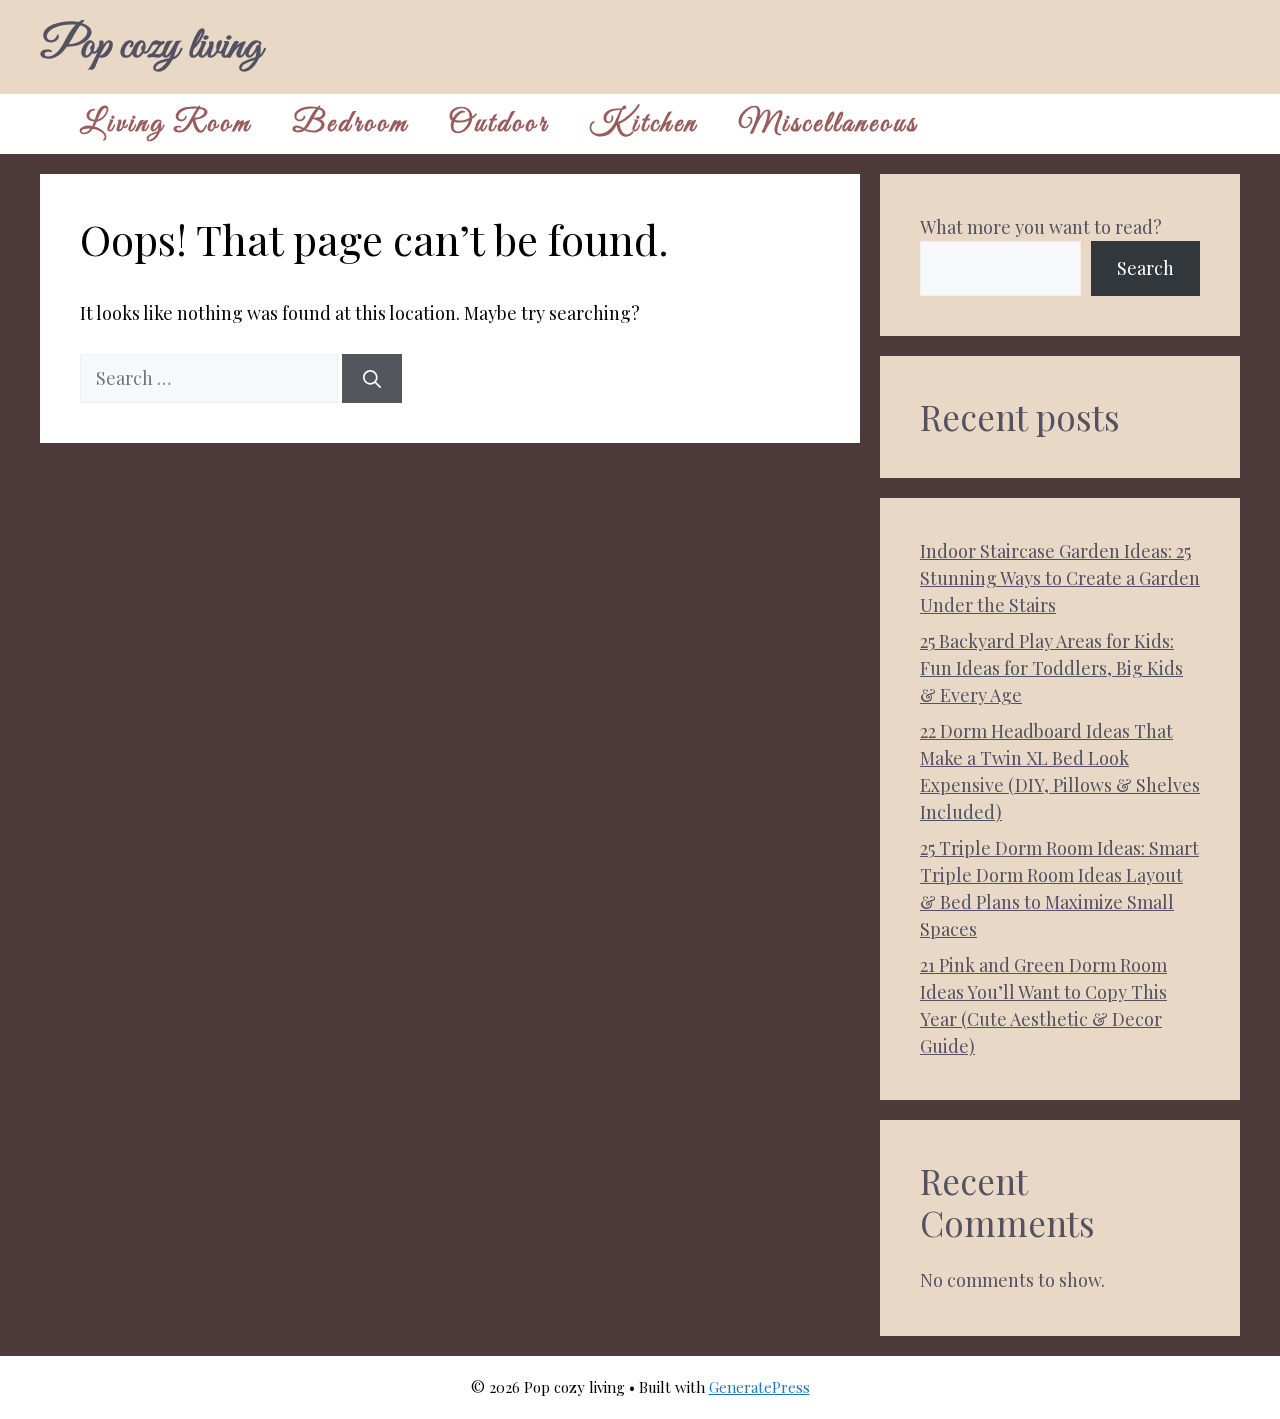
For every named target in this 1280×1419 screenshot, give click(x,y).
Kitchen (643, 124)
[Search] (372, 378)
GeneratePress (759, 1387)
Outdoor (499, 124)
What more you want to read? (1041, 227)
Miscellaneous (828, 124)
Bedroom (350, 124)
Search (1145, 268)
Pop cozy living (151, 47)
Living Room (166, 124)
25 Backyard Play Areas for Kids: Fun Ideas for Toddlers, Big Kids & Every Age (1051, 668)
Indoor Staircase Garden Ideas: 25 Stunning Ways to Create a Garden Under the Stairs (1060, 578)
